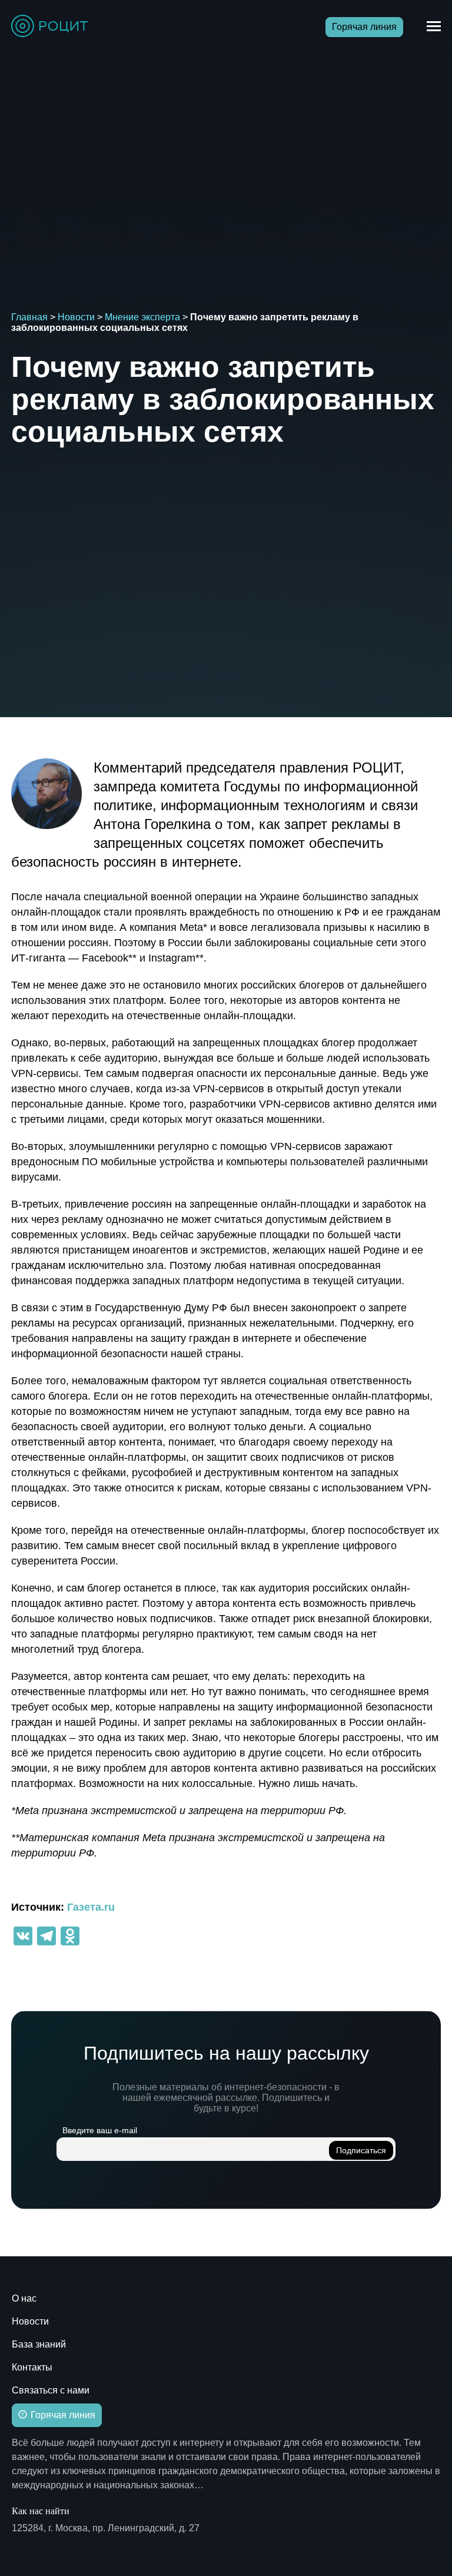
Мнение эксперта (142, 317)
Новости (76, 317)
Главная (29, 317)
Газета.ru (91, 1907)
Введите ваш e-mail (100, 2130)
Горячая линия (364, 27)
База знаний (39, 2344)
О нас (24, 2298)
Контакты (32, 2367)
